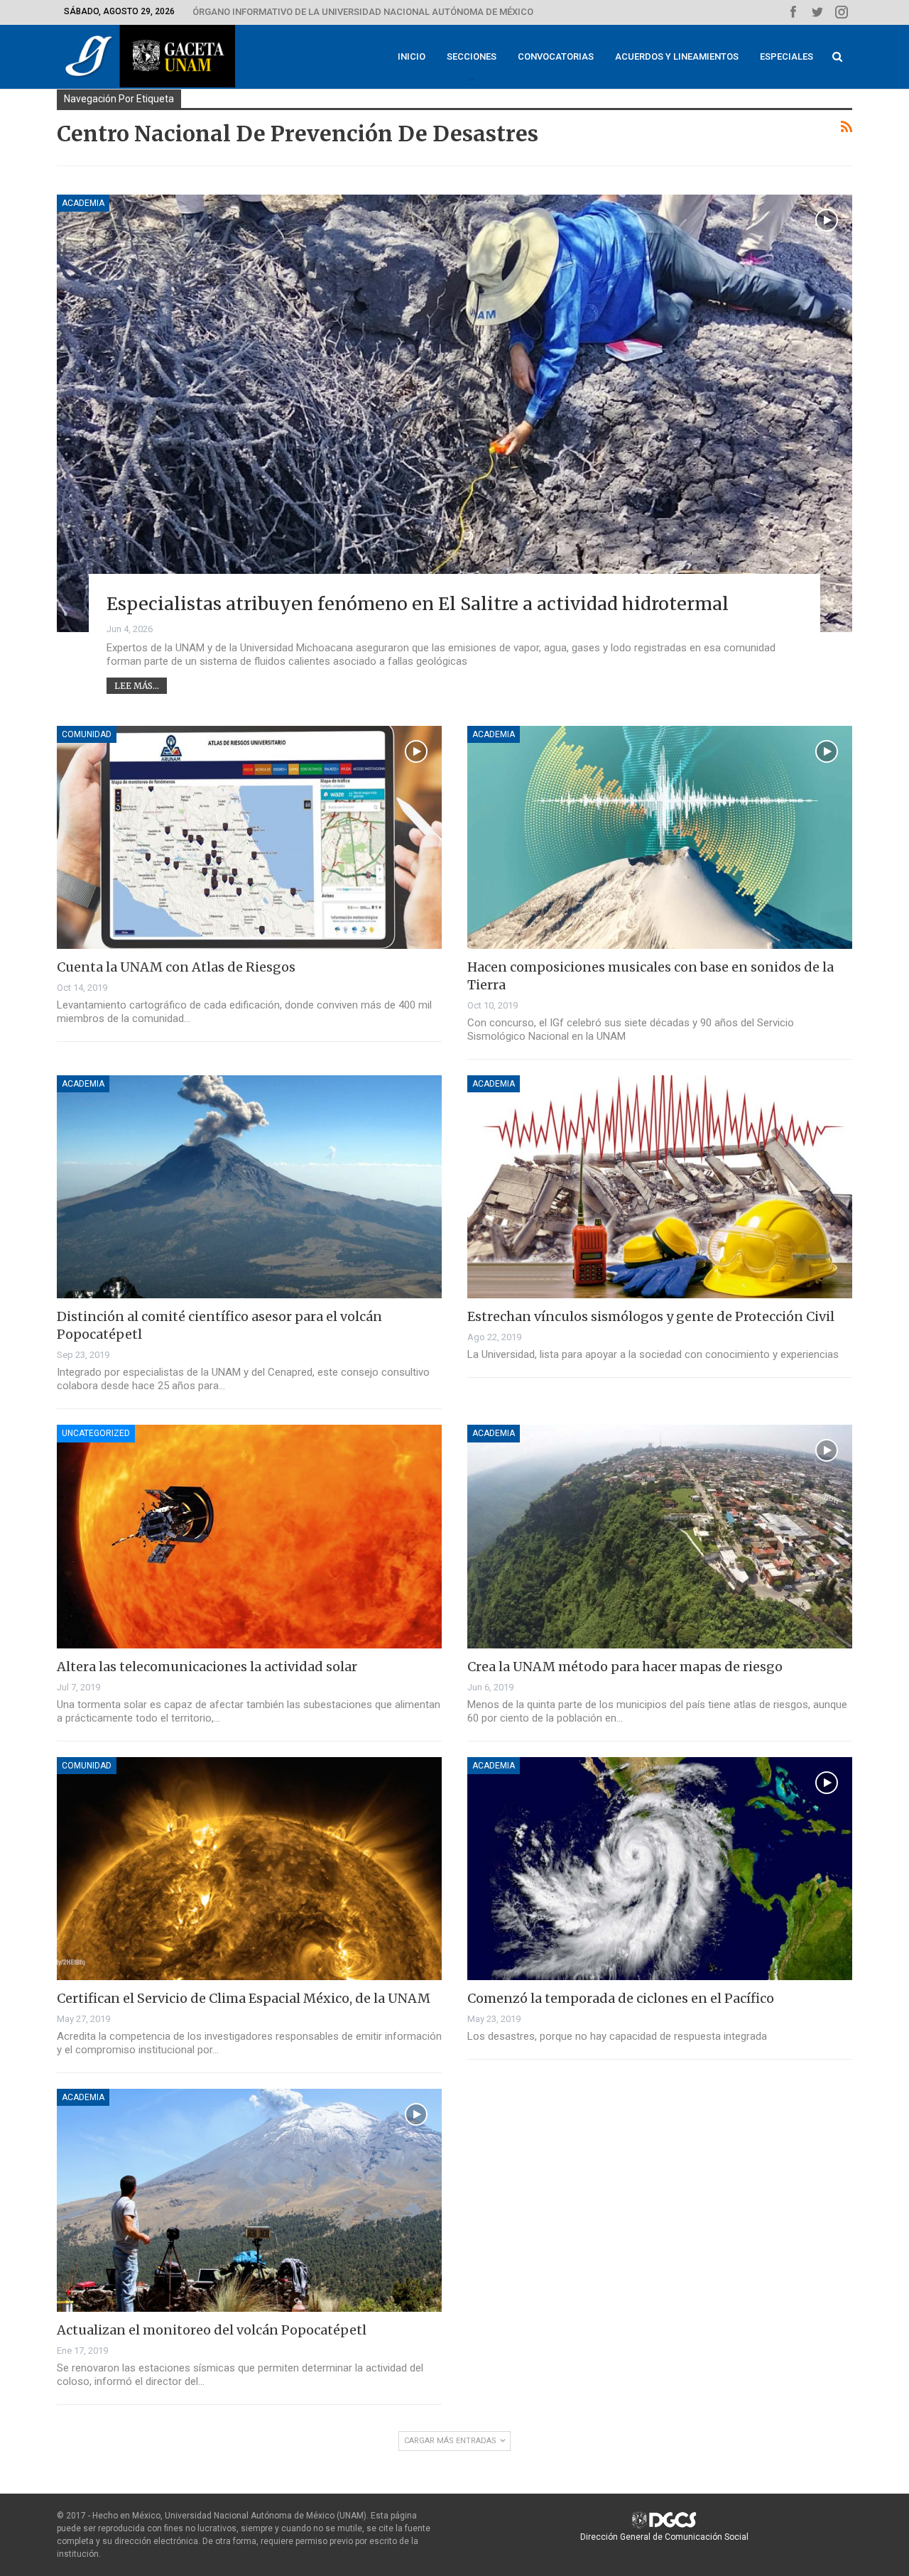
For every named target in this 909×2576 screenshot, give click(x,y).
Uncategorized (96, 1433)
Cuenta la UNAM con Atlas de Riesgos (176, 967)
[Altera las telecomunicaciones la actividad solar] (249, 1536)
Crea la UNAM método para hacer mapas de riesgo (625, 1667)
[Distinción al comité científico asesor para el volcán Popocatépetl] (249, 1187)
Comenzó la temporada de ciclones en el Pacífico (621, 1998)
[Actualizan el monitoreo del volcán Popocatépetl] (249, 2200)
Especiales (786, 56)
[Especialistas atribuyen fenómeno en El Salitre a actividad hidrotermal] (454, 413)
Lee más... (137, 686)
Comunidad (87, 734)
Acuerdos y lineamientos (677, 56)
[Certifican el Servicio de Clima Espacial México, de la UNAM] (249, 1869)
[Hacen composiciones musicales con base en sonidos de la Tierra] (660, 837)
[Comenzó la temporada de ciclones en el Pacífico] (660, 1869)
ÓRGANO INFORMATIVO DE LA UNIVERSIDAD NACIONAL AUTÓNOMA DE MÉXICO (363, 12)
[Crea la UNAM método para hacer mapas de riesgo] (660, 1536)
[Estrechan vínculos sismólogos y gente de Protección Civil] (660, 1187)
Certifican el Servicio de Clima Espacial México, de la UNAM (244, 1998)
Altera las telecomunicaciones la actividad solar (207, 1667)
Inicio (412, 56)
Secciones (472, 56)
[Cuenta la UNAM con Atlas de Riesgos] (249, 837)
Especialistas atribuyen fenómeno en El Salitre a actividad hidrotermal (418, 604)
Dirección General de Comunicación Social (664, 2537)
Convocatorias (556, 56)
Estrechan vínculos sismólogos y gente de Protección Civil (651, 1316)
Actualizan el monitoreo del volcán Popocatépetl (212, 2330)
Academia (83, 203)
